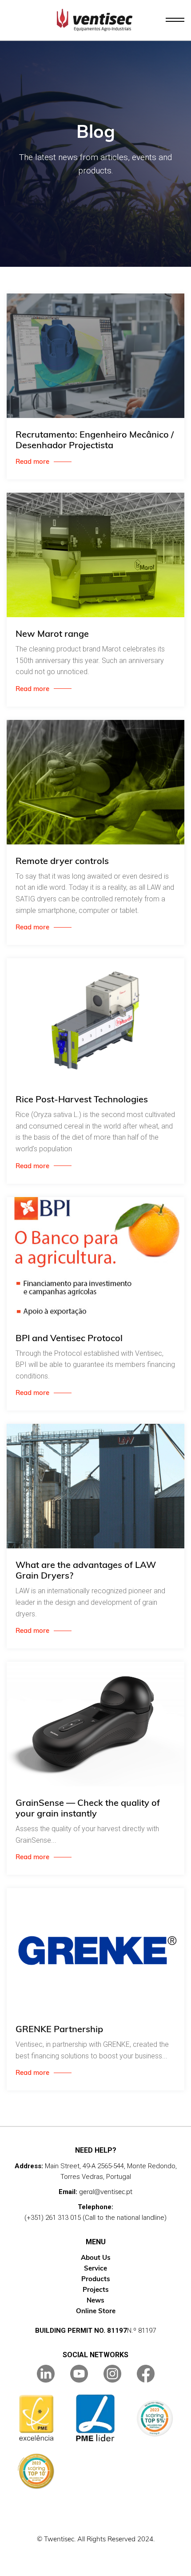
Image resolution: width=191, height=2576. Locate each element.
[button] (175, 20)
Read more (32, 461)
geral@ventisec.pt (106, 2192)
